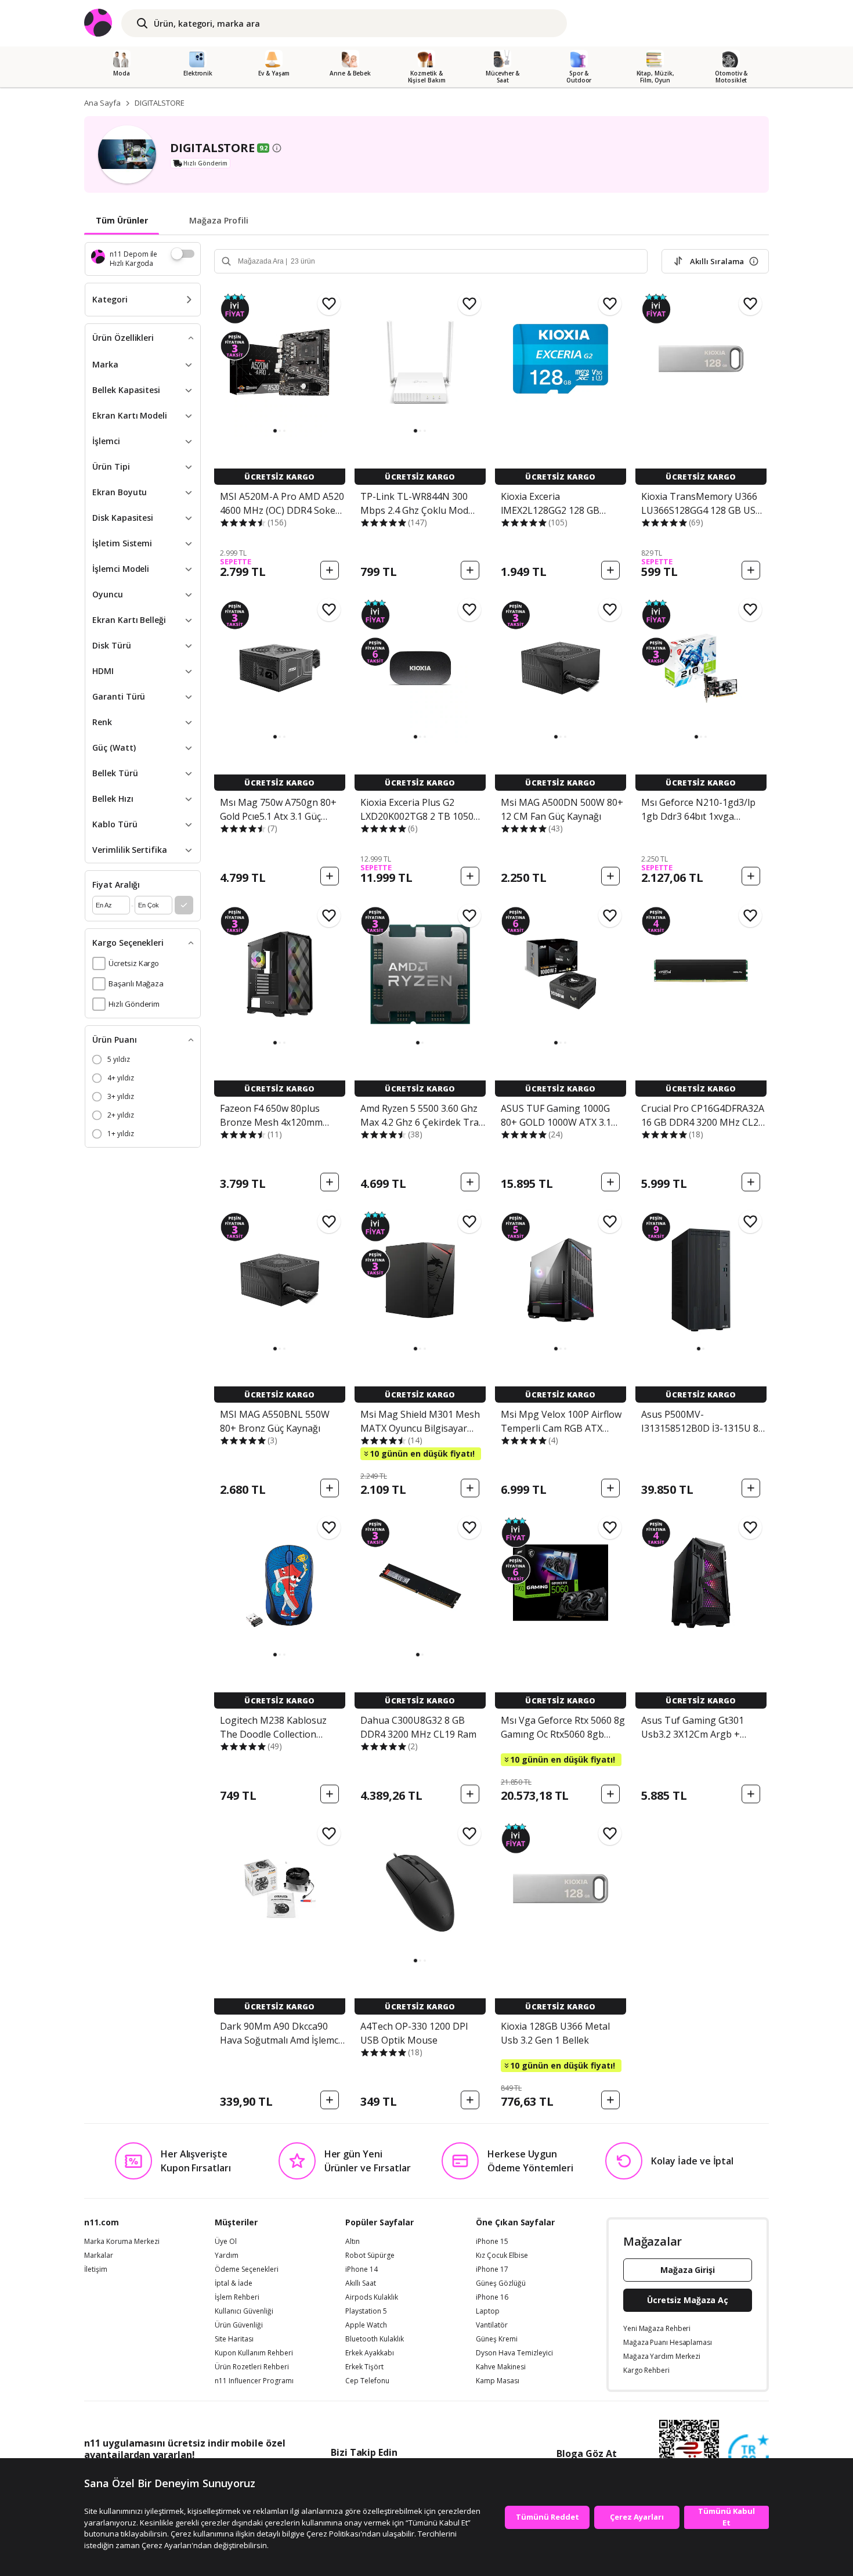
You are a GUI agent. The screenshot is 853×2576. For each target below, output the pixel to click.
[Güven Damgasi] (749, 2455)
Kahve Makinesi (501, 2367)
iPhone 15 (492, 2242)
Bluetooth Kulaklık (375, 2339)
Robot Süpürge (370, 2256)
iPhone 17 (492, 2269)
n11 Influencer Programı (254, 2381)
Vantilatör (492, 2325)
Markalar (99, 2256)
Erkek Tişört (364, 2367)
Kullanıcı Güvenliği (244, 2311)
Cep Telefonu (367, 2381)
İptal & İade (234, 2283)
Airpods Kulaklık (372, 2297)
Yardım (227, 2256)
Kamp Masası (498, 2381)
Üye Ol (226, 2242)
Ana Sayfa (102, 103)
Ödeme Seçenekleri (247, 2269)
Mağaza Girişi (688, 2270)
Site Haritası (234, 2339)
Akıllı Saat (361, 2283)
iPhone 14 (362, 2269)
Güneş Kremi (497, 2339)
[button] (275, 431)
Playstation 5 (366, 2311)
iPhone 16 (492, 2297)
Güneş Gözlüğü (501, 2283)
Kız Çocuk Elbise (502, 2256)
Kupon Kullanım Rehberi (254, 2353)
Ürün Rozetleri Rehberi (252, 2367)
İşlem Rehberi (237, 2297)
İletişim (96, 2269)
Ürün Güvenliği (239, 2325)
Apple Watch (366, 2325)
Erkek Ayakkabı (370, 2353)
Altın (353, 2242)
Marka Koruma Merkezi (122, 2242)
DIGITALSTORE (160, 103)
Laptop (488, 2311)
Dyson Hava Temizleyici (514, 2353)
